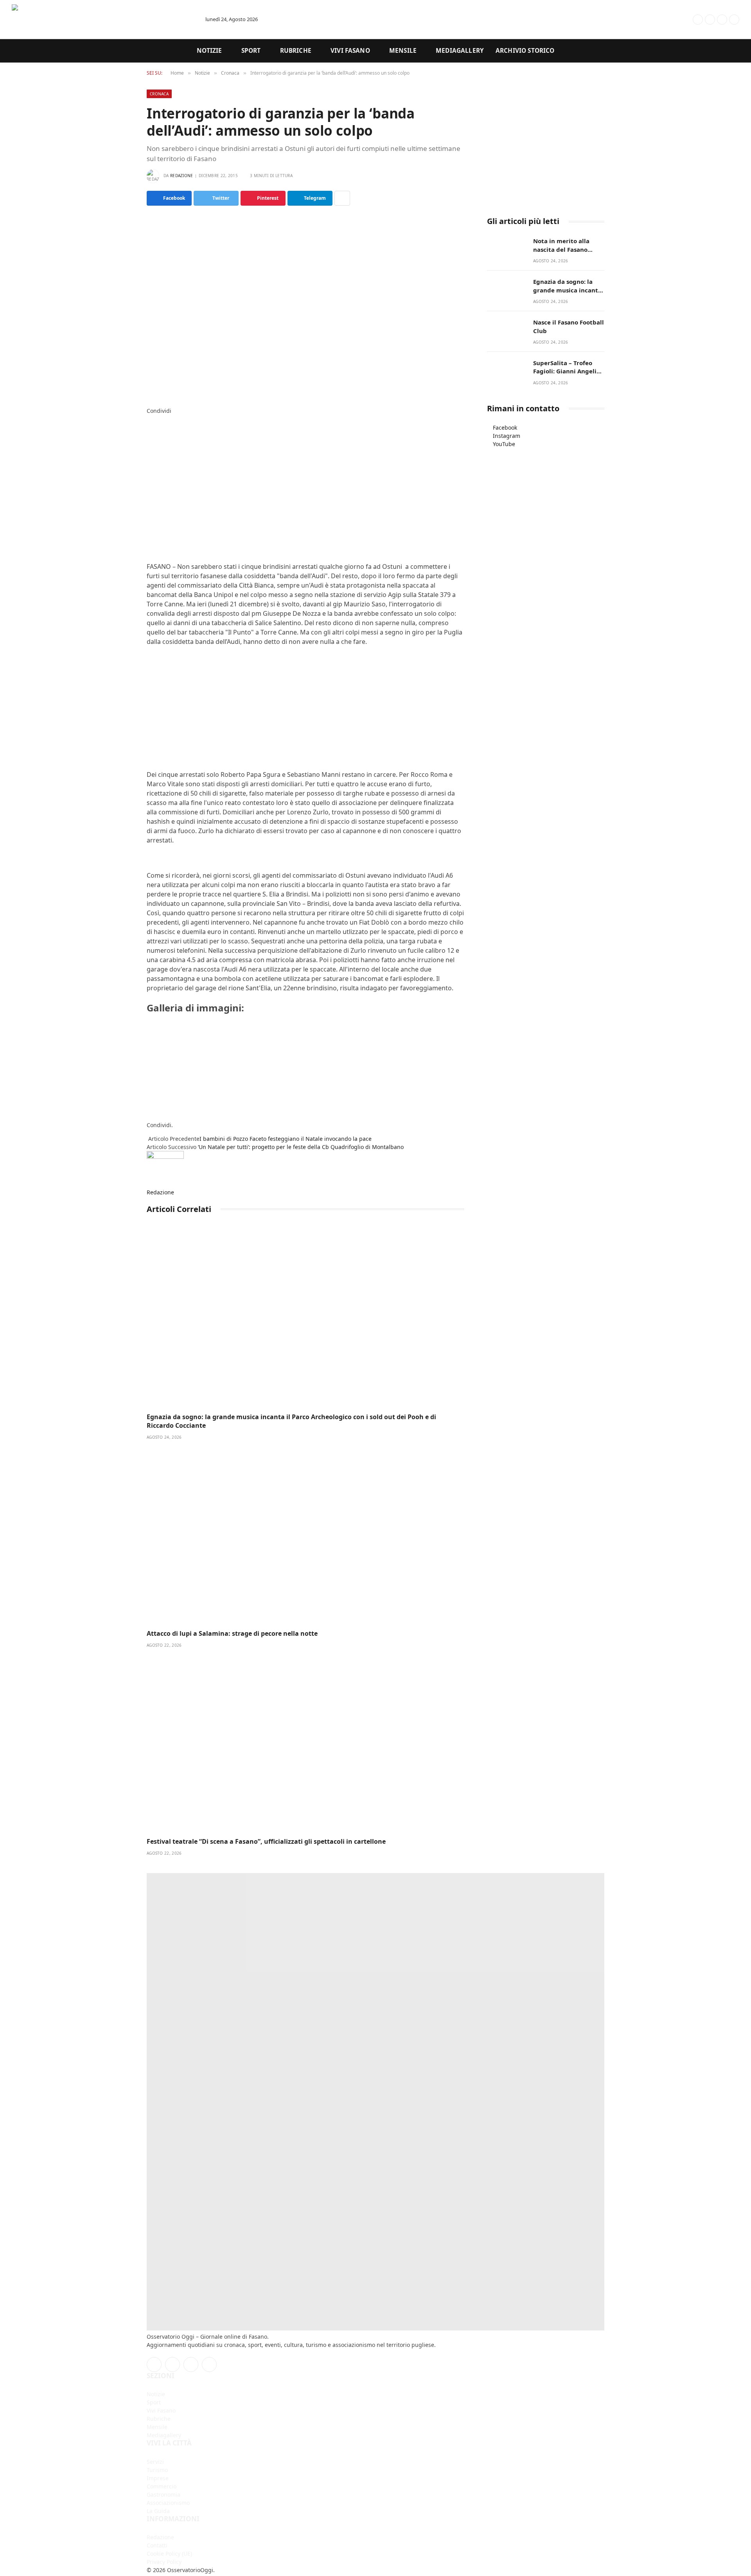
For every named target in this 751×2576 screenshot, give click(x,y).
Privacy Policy (164, 2562)
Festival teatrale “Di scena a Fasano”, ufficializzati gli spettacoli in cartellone (266, 1842)
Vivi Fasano (350, 51)
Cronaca (159, 94)
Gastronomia (163, 2494)
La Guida (158, 2511)
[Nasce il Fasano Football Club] (507, 331)
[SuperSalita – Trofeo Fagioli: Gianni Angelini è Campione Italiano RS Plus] (507, 371)
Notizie (209, 51)
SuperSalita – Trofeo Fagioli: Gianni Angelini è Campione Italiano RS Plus (568, 367)
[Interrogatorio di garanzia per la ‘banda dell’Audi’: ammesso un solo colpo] (305, 305)
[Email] (149, 460)
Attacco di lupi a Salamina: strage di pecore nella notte (232, 1634)
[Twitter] (149, 427)
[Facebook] (149, 419)
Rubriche (296, 51)
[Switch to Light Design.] (685, 20)
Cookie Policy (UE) (169, 2554)
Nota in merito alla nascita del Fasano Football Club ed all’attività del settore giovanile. (566, 245)
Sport (251, 51)
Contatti (157, 2545)
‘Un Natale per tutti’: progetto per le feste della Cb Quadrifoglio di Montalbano (301, 1147)
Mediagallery (460, 51)
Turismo (157, 2470)
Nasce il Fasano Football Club (569, 326)
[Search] (668, 19)
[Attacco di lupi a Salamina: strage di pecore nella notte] (305, 1535)
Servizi (155, 2462)
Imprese (158, 2478)
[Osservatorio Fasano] (102, 20)
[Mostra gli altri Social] (342, 198)
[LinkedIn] (149, 435)
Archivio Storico (525, 51)
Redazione (182, 176)
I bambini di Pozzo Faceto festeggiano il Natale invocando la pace (286, 1139)
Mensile (403, 51)
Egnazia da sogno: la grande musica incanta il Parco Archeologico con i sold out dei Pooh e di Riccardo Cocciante (291, 1421)
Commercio (162, 2486)
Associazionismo (168, 2503)
